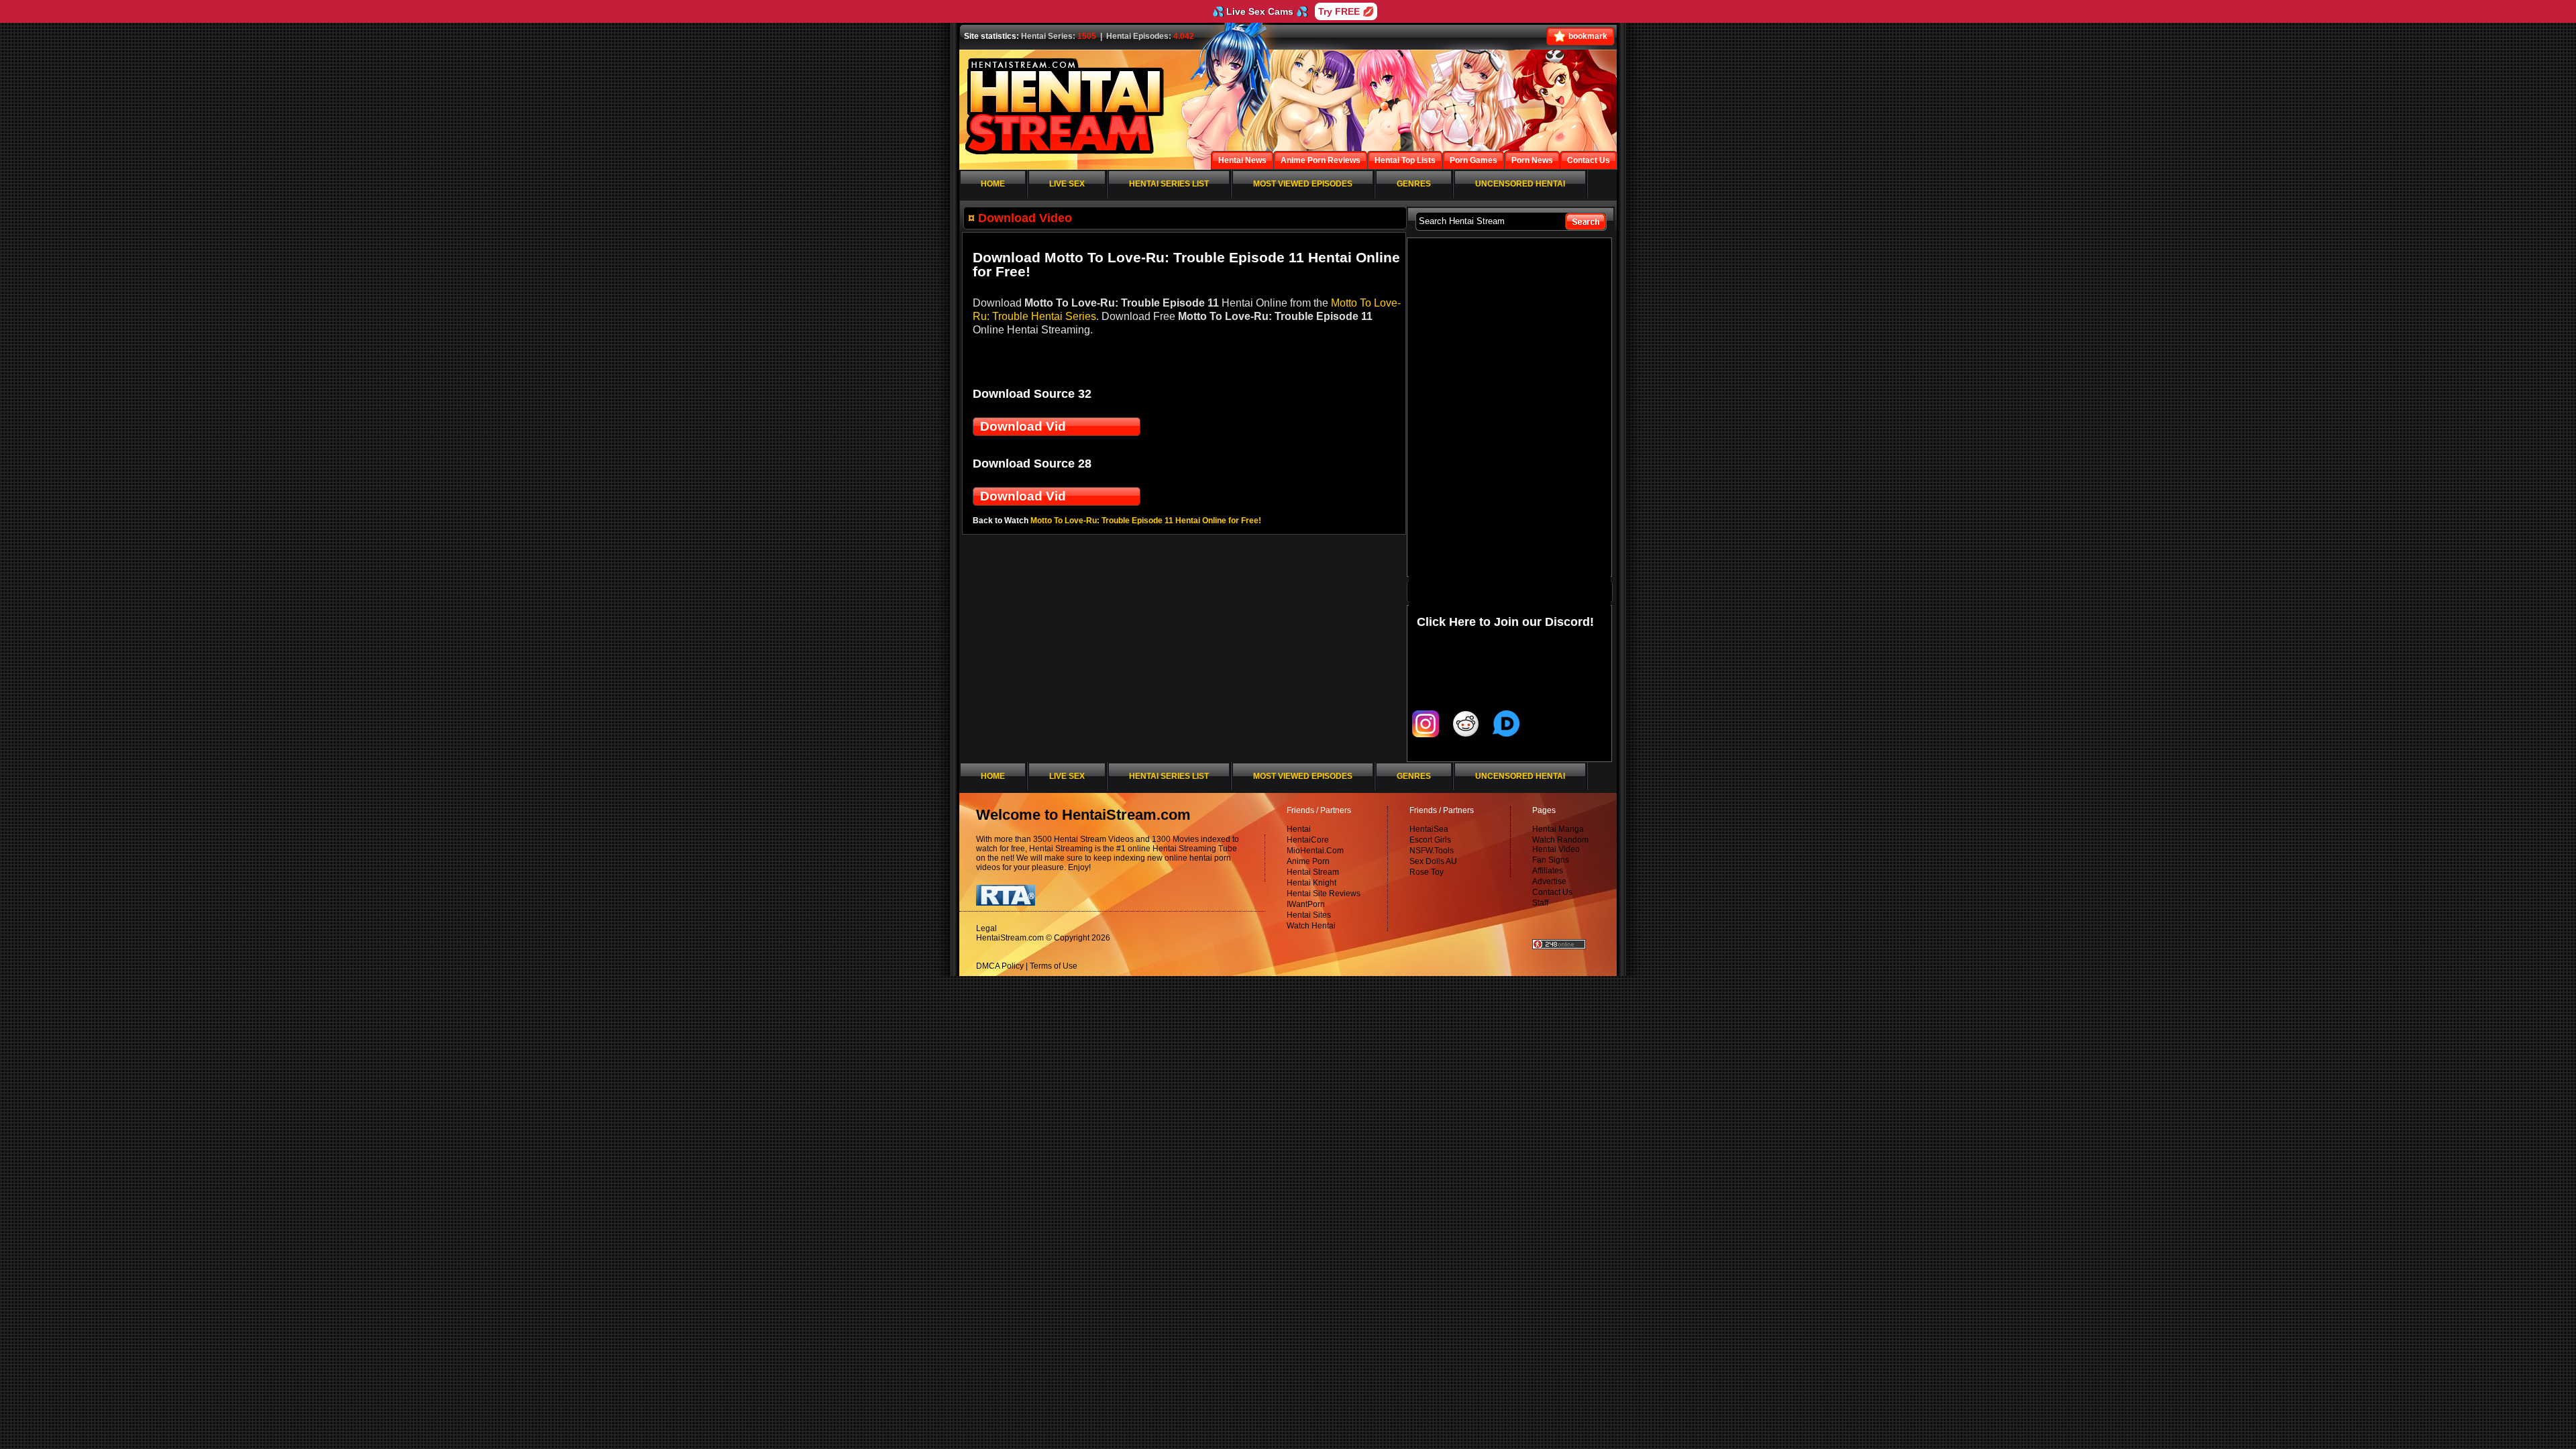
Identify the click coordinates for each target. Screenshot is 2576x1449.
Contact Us (1552, 892)
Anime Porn (1308, 861)
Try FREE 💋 (1346, 11)
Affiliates (1548, 871)
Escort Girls (1430, 840)
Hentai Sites (1309, 915)
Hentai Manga (1558, 829)
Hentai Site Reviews (1324, 894)
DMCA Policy (1000, 966)
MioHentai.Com (1315, 851)
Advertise (1549, 881)
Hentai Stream (1313, 872)
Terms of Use (1054, 966)
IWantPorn (1306, 904)
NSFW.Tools (1432, 851)
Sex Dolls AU (1433, 861)
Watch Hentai (1311, 926)
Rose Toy (1427, 872)
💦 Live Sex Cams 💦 (1260, 11)
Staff (1540, 903)
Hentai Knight (1311, 883)
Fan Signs (1551, 860)
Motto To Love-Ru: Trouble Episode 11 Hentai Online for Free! (1146, 521)
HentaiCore (1308, 840)
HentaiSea (1429, 829)
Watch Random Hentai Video (1560, 845)
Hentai (1299, 829)
